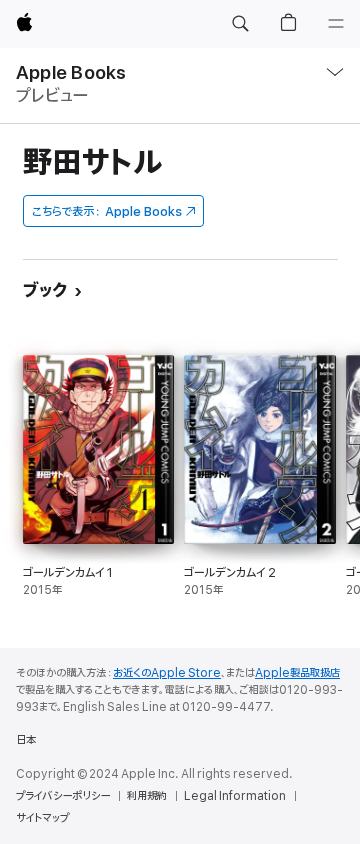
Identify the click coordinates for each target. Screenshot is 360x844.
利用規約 (147, 796)
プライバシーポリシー (63, 796)
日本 (26, 740)
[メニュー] (336, 24)
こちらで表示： (107, 211)
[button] (240, 24)
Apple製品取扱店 (297, 673)
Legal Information (235, 796)
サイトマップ (42, 818)
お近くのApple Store (167, 673)
